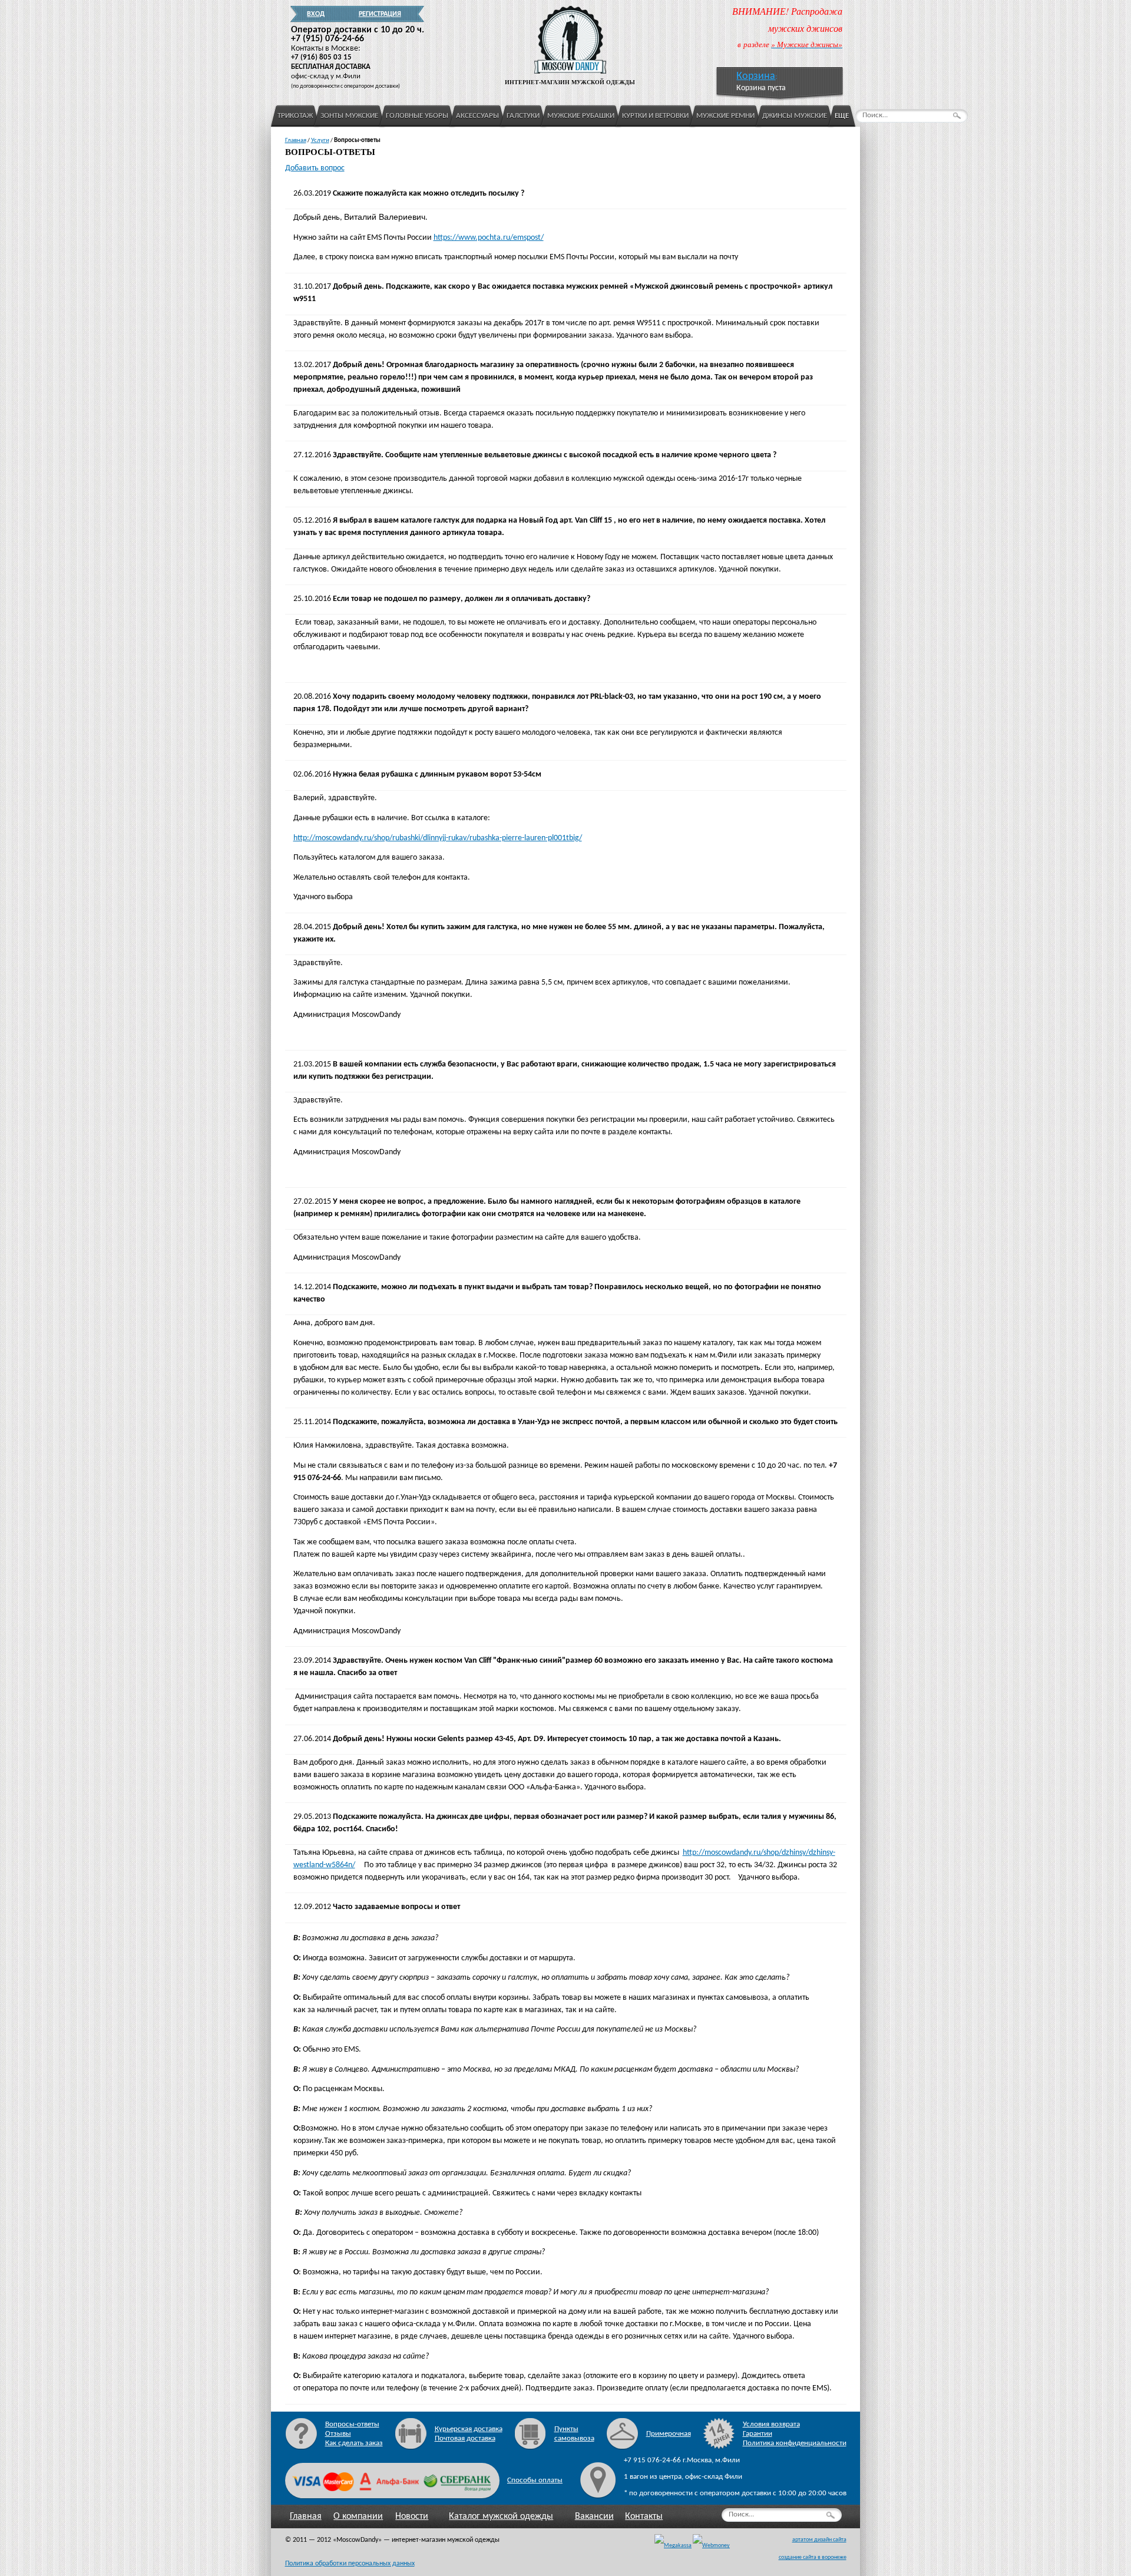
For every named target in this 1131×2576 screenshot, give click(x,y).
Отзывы (338, 2434)
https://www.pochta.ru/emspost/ (489, 238)
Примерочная (669, 2434)
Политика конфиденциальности (795, 2443)
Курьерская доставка (469, 2429)
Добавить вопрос (315, 168)
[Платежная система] (711, 2546)
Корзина (756, 76)
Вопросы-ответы (352, 2424)
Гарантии (758, 2434)
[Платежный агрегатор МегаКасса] (673, 2546)
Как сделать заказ (354, 2443)
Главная (306, 2516)
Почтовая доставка (465, 2438)
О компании (358, 2516)
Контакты (644, 2516)
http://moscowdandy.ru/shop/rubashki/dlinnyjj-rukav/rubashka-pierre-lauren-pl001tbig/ (438, 838)
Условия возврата (771, 2424)
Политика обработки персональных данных (350, 2564)
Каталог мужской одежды (501, 2516)
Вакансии (594, 2516)
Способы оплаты (535, 2480)
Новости (412, 2516)
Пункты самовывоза (574, 2434)
